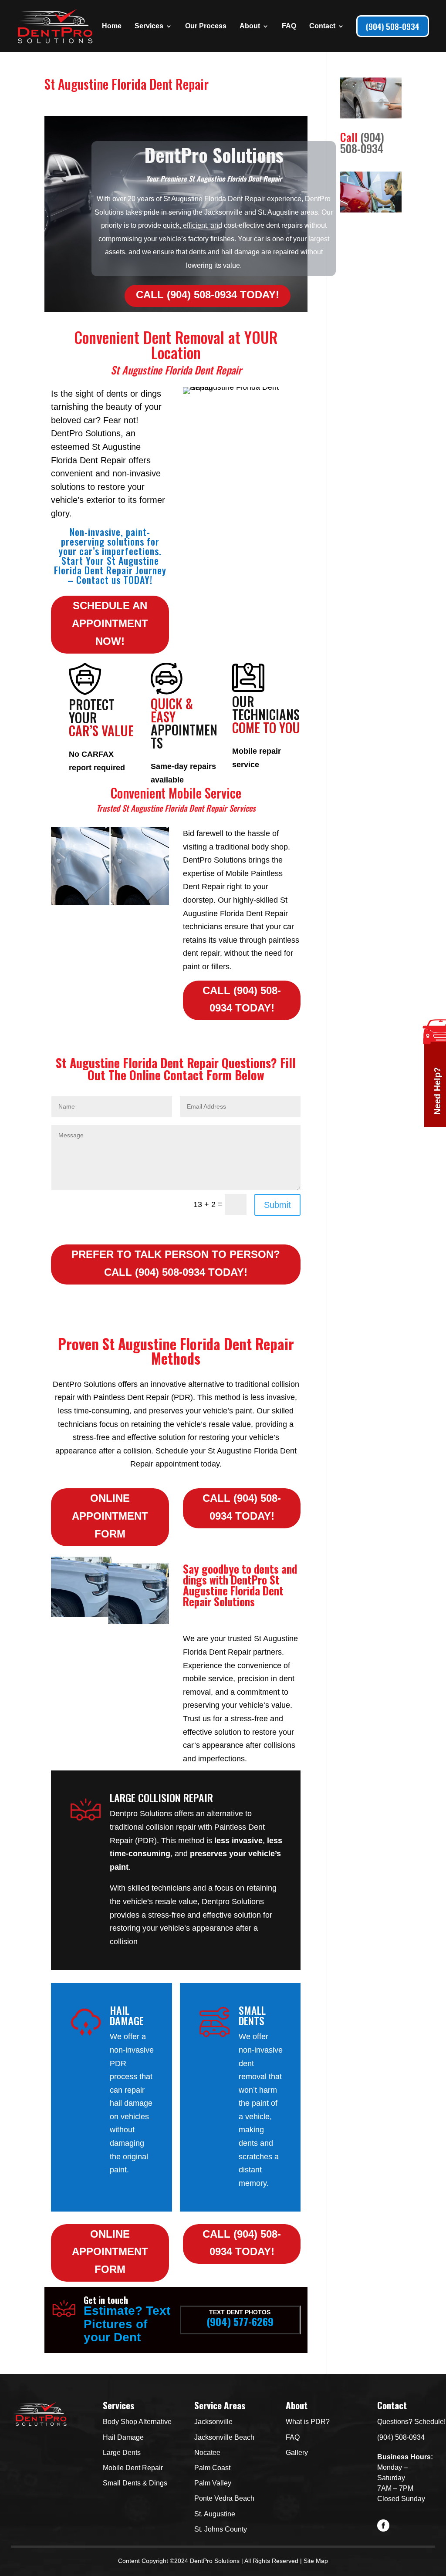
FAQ (289, 26)
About (250, 26)
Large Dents (122, 2453)
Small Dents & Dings (135, 2483)
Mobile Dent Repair (133, 2468)
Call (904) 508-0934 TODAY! (208, 295)
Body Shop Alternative (137, 2422)
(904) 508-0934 (393, 26)
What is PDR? (308, 2422)
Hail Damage (123, 2437)
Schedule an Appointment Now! (110, 623)
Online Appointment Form (110, 1516)
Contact (322, 26)
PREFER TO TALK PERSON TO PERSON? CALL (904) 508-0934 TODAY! (176, 1263)
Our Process (206, 26)
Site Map (316, 2561)
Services (149, 26)
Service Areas (220, 2405)
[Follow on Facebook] (383, 2525)
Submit (277, 1205)
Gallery (297, 2453)
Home (112, 26)
